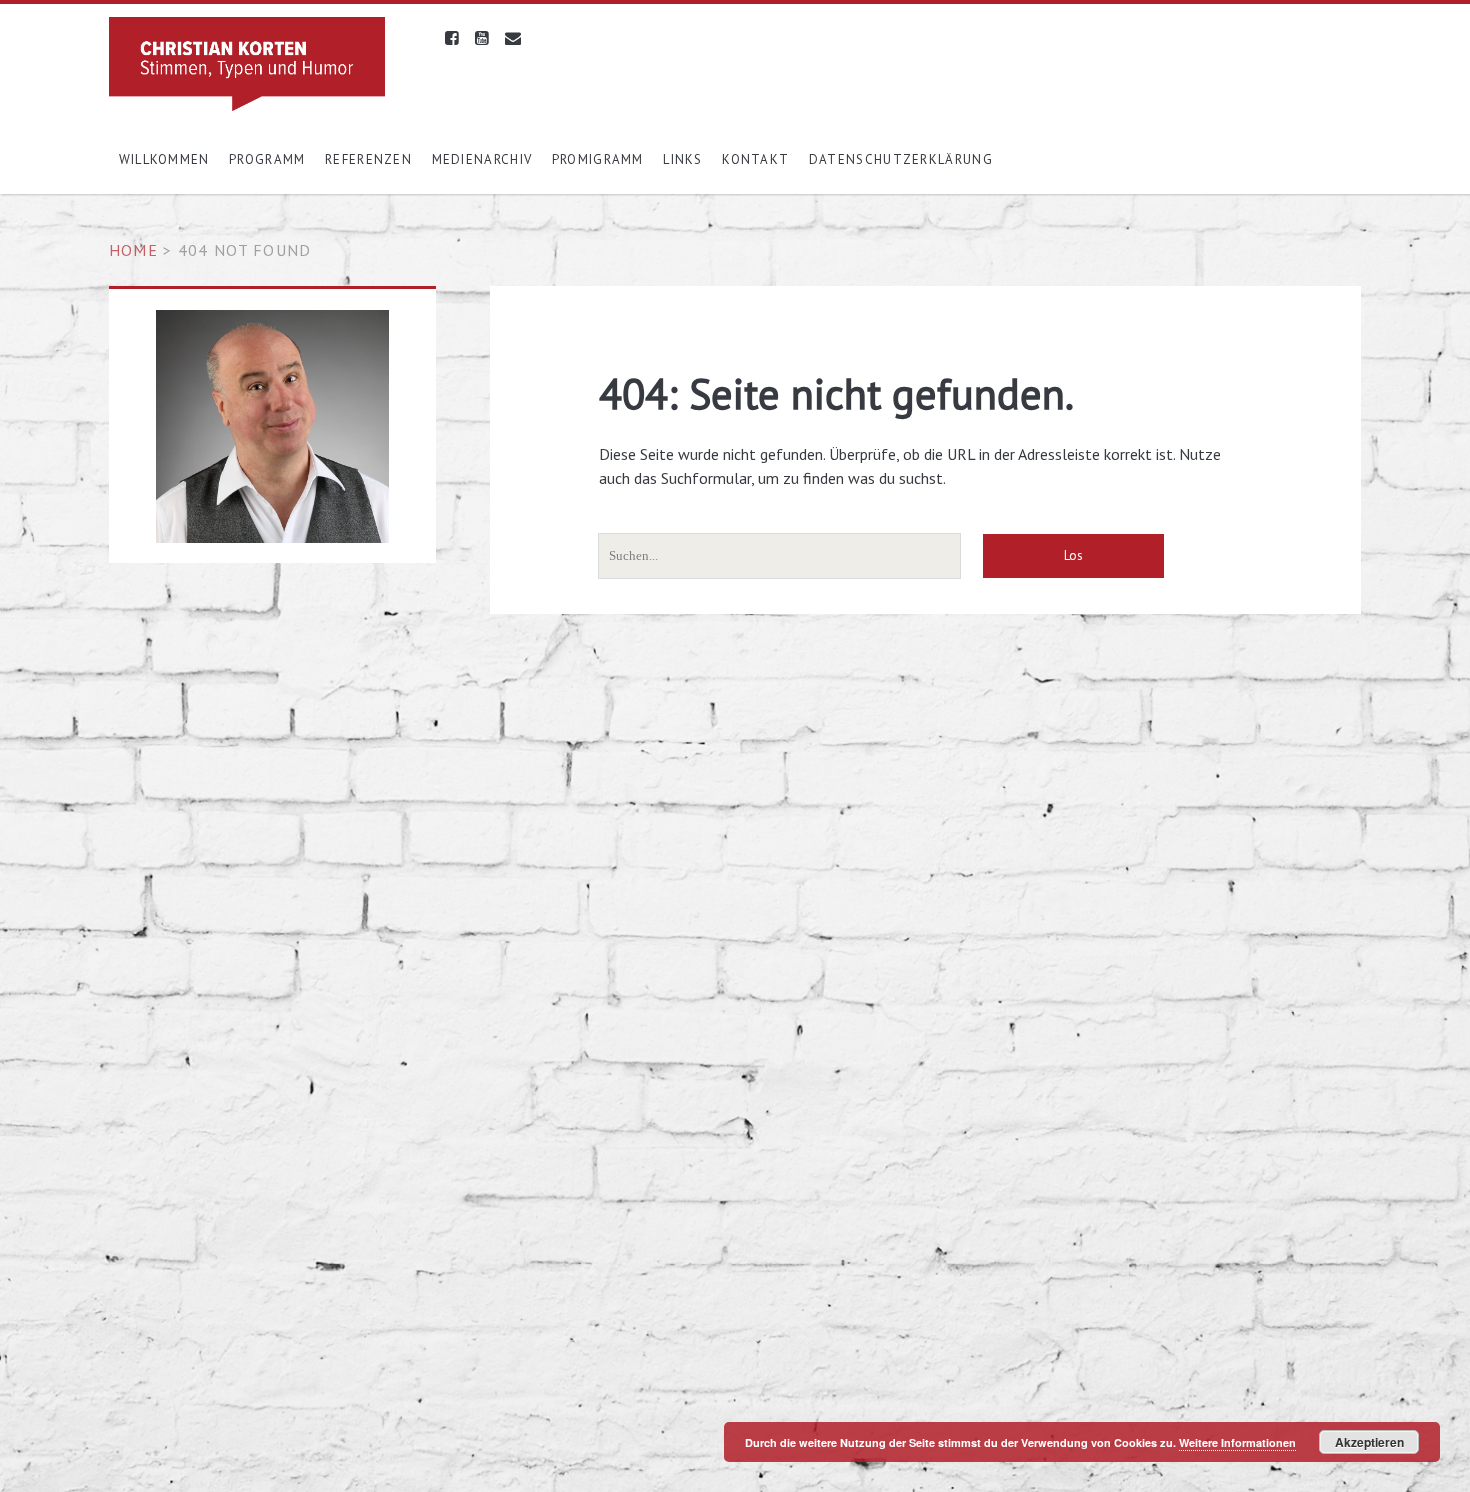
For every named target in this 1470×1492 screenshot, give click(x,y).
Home (133, 250)
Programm (267, 159)
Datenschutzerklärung (901, 159)
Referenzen (368, 159)
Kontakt (755, 159)
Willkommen (164, 159)
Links (683, 159)
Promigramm (598, 159)
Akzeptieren (1369, 1442)
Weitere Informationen (1237, 1442)
